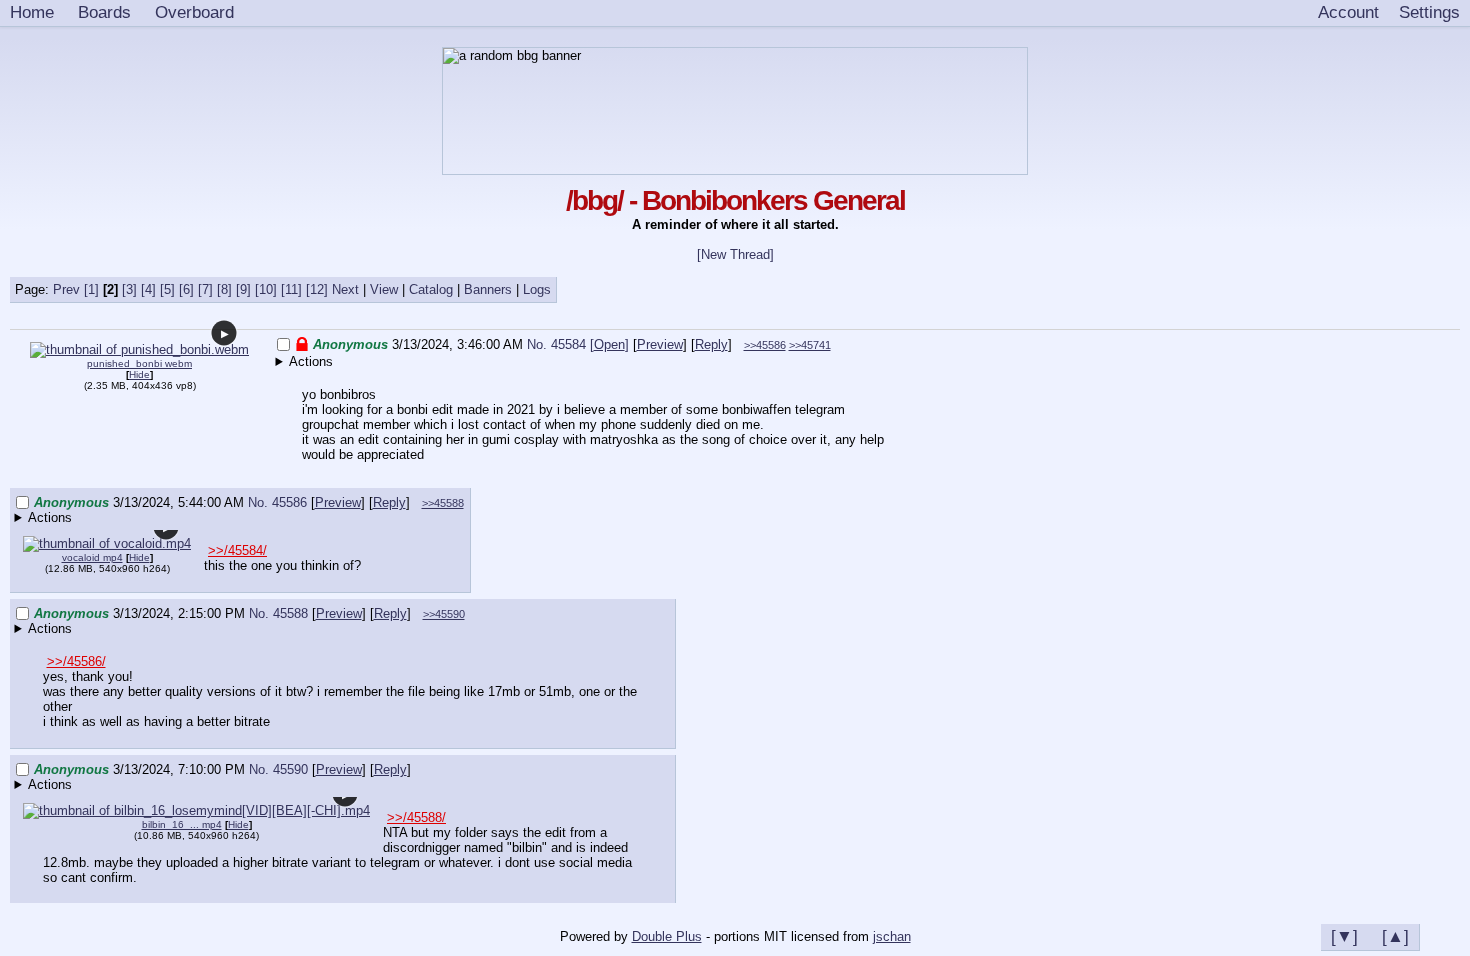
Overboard (194, 12)
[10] (266, 289)
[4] (148, 289)
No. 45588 (280, 613)
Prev (66, 289)
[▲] (1395, 936)
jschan (892, 936)
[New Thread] (735, 254)
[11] (291, 289)
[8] (224, 289)
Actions (311, 361)
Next (345, 289)
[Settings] (1429, 13)
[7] (205, 289)
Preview (660, 344)
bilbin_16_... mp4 (182, 824)
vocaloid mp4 (92, 557)
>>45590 (444, 614)
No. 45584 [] (578, 344)
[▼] (1344, 936)
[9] (243, 289)
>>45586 (765, 345)
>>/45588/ (416, 817)
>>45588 (443, 503)
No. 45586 (279, 502)
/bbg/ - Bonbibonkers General (735, 200)
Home (32, 12)
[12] (317, 289)
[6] (186, 289)
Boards (104, 12)
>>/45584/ (237, 550)
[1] (91, 289)
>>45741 (810, 345)
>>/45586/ (76, 661)
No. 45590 (280, 769)
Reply (711, 344)
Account (1348, 12)
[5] (167, 289)
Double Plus (667, 936)
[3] (129, 289)
